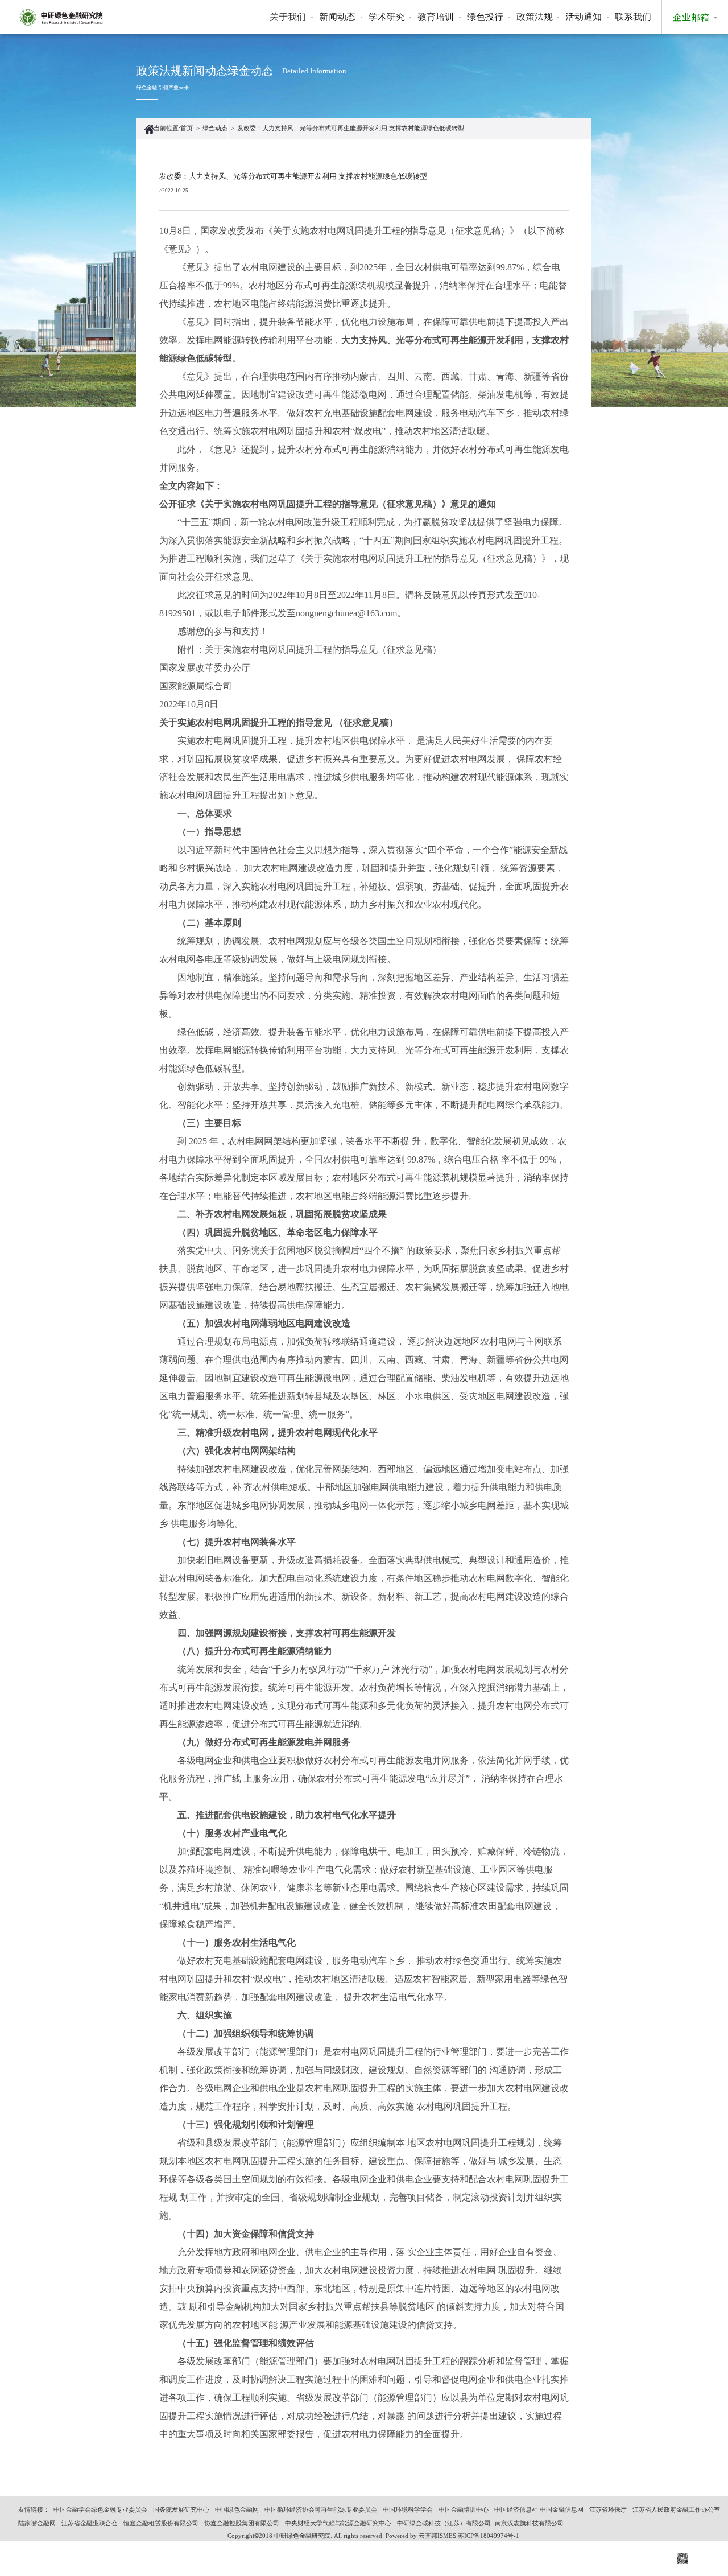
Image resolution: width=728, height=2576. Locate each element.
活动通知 (584, 17)
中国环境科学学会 (408, 2510)
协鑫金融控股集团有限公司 (242, 2523)
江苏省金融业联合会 (90, 2523)
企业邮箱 (691, 17)
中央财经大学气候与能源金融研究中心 (338, 2523)
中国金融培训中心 (464, 2510)
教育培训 (436, 17)
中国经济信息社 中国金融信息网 (539, 2510)
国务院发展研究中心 (181, 2510)
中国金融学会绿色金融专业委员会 (100, 2510)
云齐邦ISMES (437, 2536)
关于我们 (288, 17)
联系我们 (633, 17)
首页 (187, 128)
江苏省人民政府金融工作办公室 (676, 2510)
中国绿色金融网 (237, 2510)
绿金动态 (215, 128)
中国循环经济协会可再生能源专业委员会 (321, 2510)
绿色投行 (485, 17)
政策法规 (535, 17)
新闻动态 (337, 17)
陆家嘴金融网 (37, 2523)
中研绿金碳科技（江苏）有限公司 (444, 2523)
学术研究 (387, 17)
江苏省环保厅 (608, 2510)
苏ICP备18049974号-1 (489, 2536)
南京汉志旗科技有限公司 (529, 2523)
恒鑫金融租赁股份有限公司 (161, 2523)
